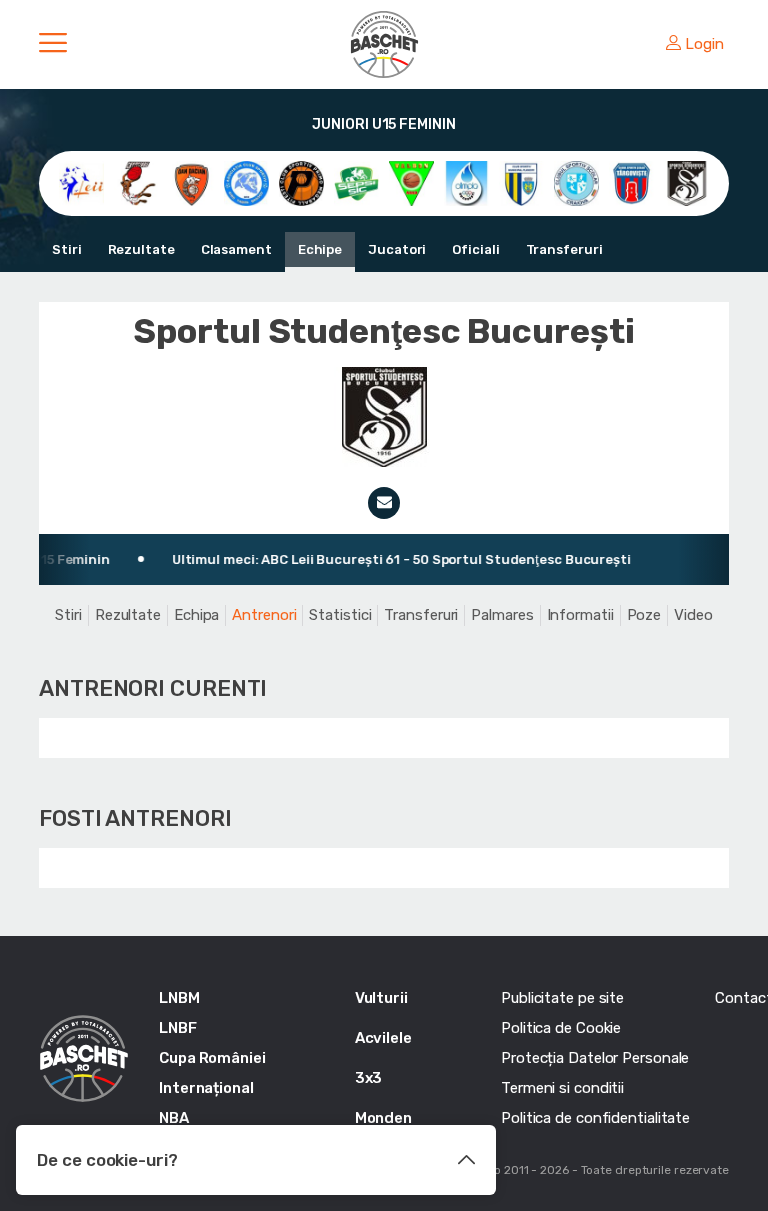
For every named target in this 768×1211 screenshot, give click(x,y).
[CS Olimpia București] (466, 182)
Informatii (580, 615)
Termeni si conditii (562, 1088)
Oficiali (475, 249)
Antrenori (264, 615)
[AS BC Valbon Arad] (411, 182)
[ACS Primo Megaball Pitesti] (301, 182)
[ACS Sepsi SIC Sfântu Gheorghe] (356, 182)
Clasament (236, 249)
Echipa (196, 615)
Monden (383, 1118)
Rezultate (141, 249)
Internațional (206, 1088)
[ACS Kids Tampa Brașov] (246, 182)
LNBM (179, 998)
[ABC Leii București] (81, 182)
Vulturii (381, 998)
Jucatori (397, 249)
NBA (174, 1118)
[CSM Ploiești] (521, 182)
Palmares (502, 615)
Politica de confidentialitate (595, 1118)
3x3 (369, 1078)
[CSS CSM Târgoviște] (631, 182)
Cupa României (212, 1058)
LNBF (178, 1028)
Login (704, 44)
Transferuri (564, 249)
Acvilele (383, 1038)
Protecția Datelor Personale (595, 1058)
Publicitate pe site (562, 998)
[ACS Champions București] (136, 182)
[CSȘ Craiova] (576, 182)
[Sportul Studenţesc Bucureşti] (686, 182)
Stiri (67, 249)
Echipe (320, 249)
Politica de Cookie (561, 1028)
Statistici (340, 615)
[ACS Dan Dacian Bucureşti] (191, 182)
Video (693, 615)
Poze (644, 615)
